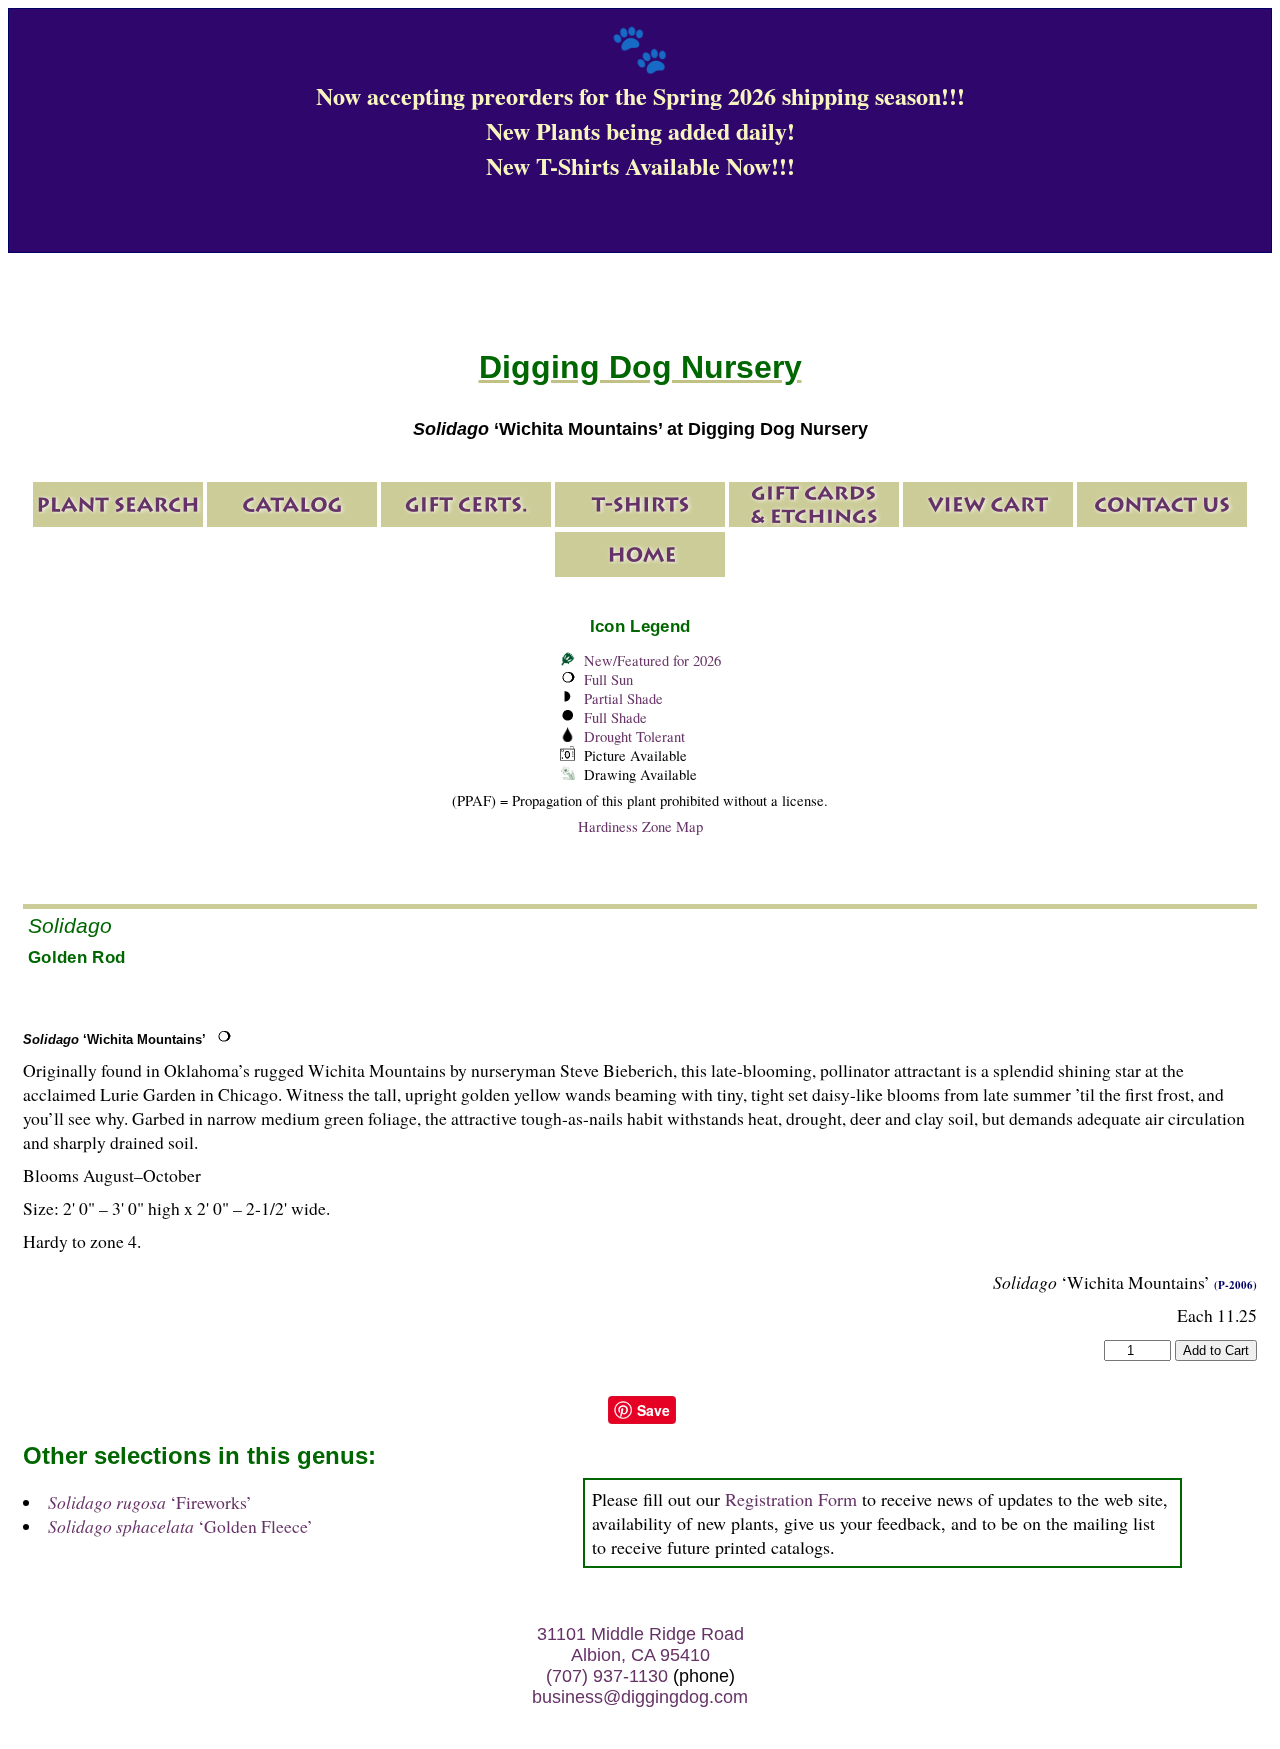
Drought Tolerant (634, 736)
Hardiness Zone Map (640, 826)
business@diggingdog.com (640, 1697)
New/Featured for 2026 (652, 660)
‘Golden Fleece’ (180, 1526)
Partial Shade (623, 698)
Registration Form (791, 1499)
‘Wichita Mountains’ (114, 1039)
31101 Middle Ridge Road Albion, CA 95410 (640, 1644)
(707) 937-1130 (607, 1676)
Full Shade (615, 717)
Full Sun (608, 679)
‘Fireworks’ (150, 1502)
